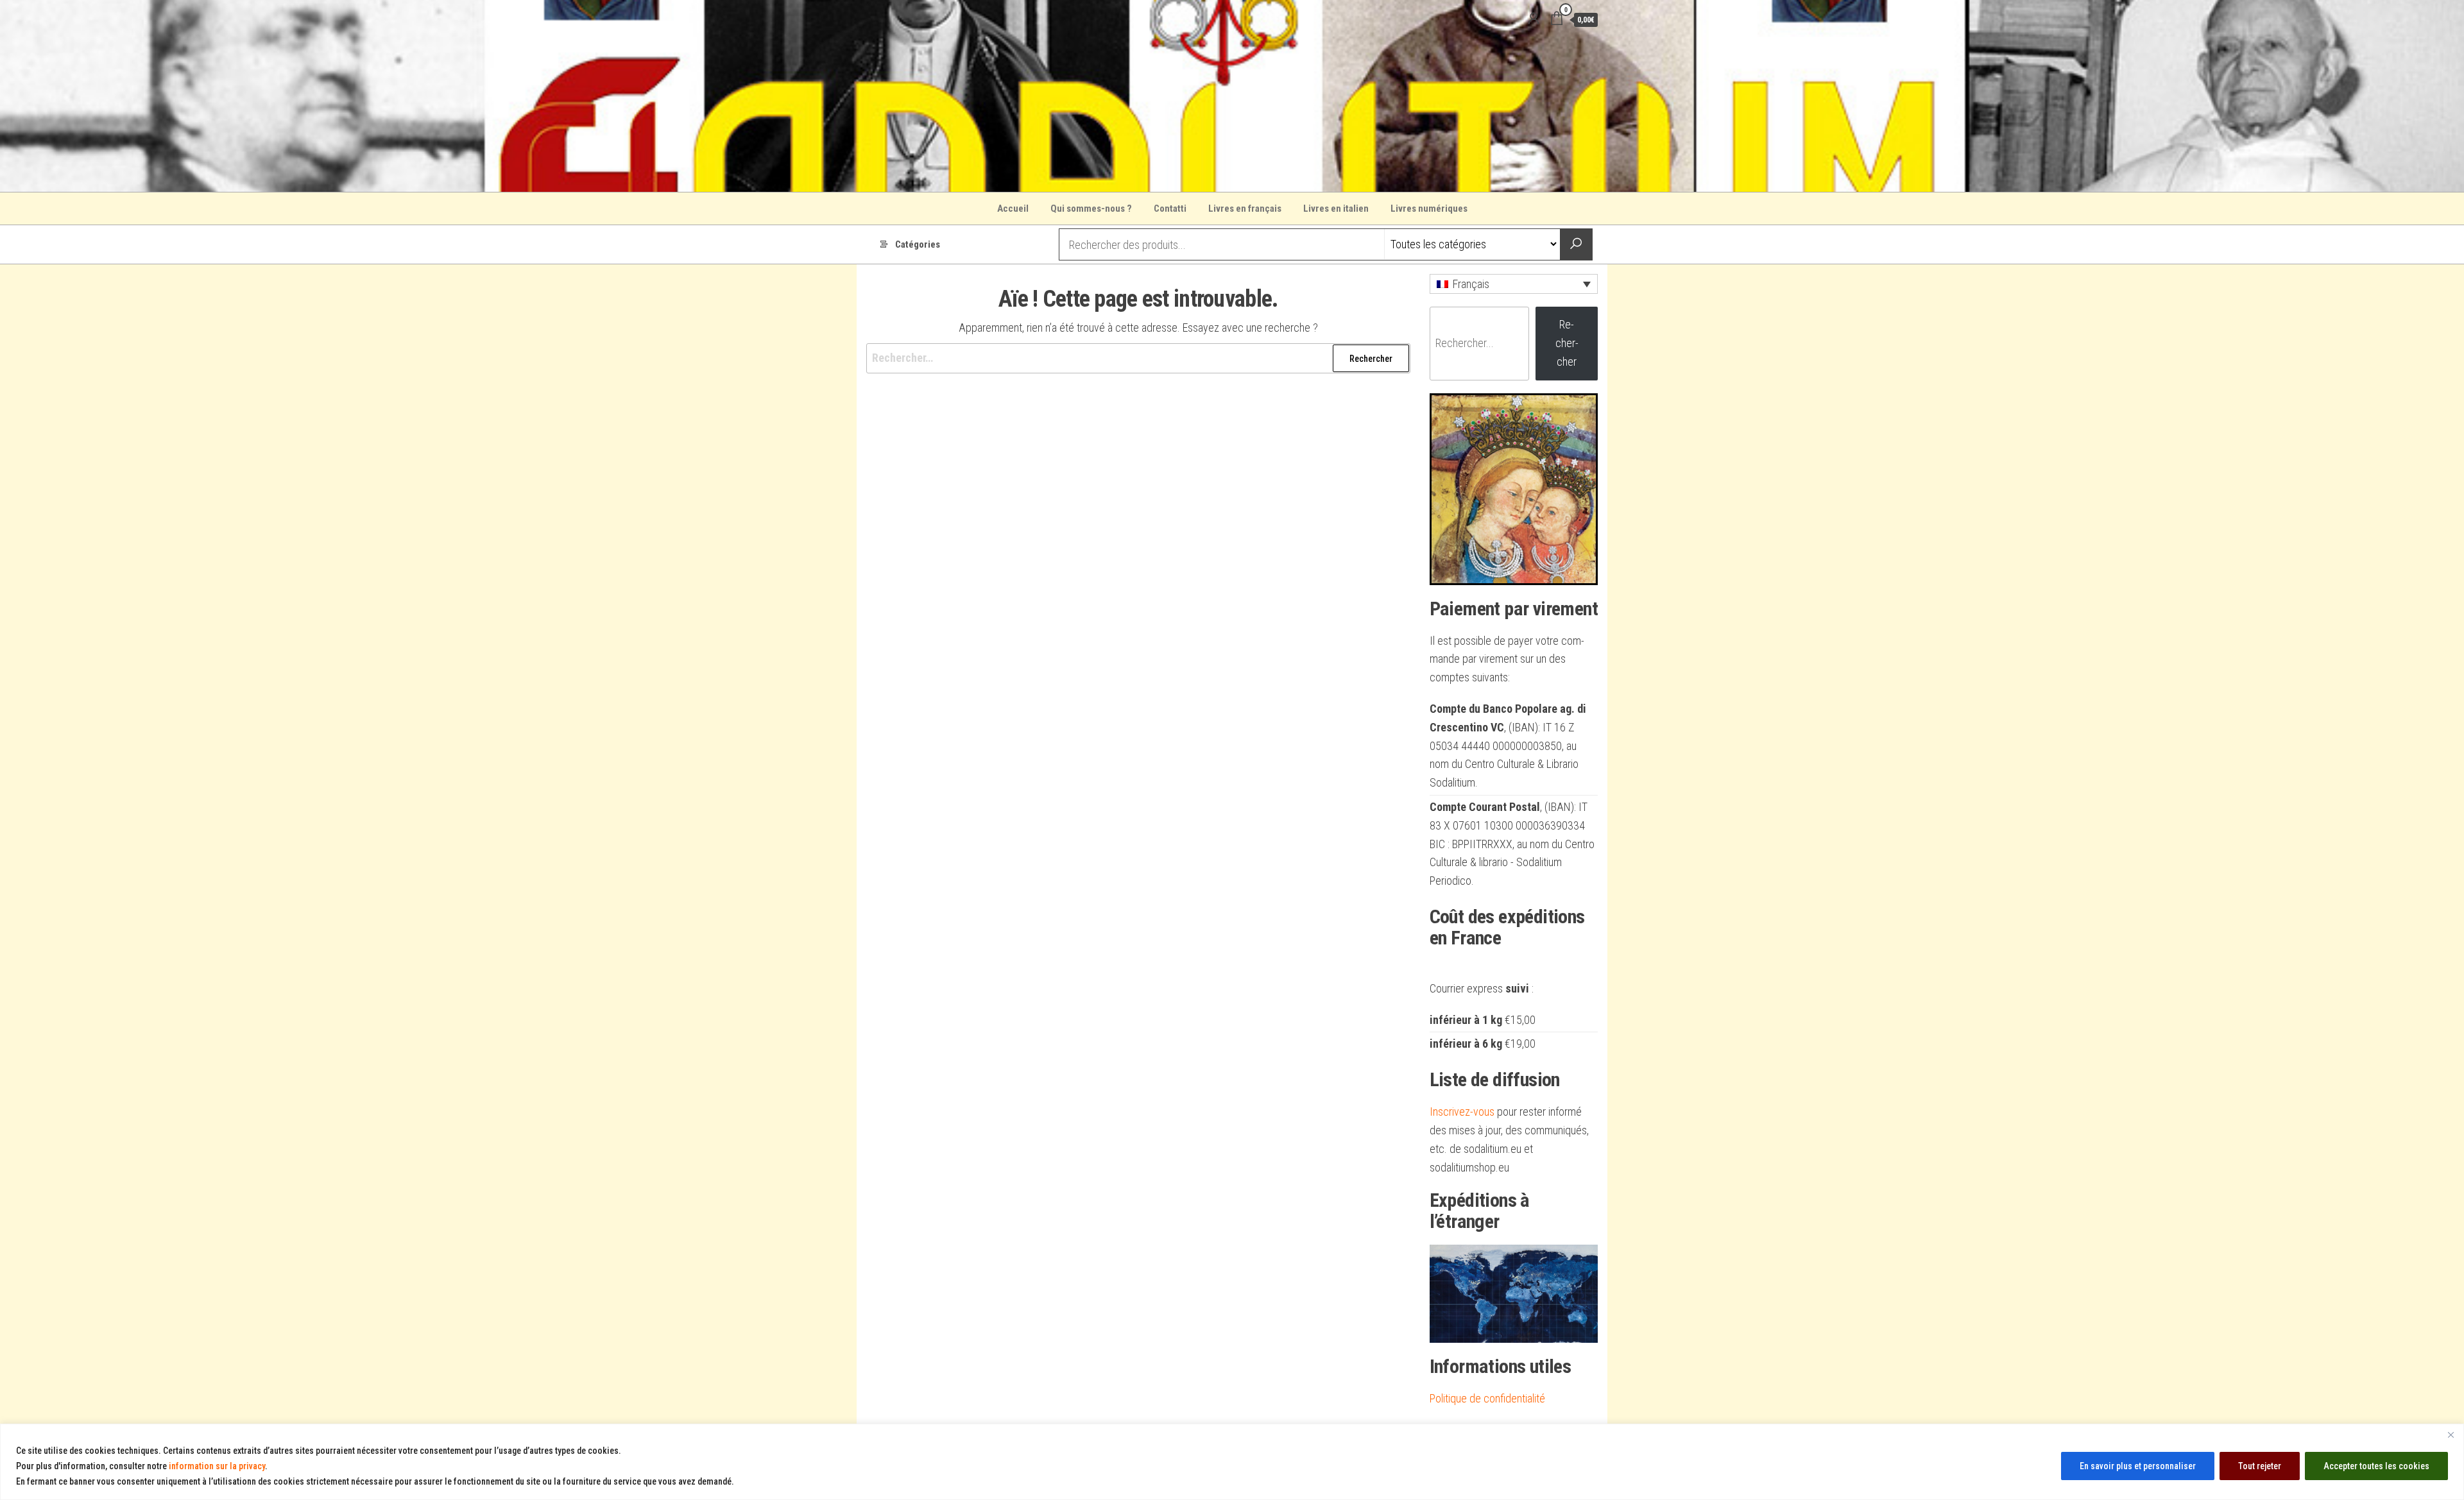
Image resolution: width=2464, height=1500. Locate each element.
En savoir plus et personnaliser (2138, 1466)
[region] (1232, 1462)
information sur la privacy (217, 1466)
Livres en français (1245, 209)
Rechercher (1567, 343)
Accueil (1013, 209)
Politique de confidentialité (1487, 1398)
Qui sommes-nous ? (1091, 209)
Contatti (1170, 209)
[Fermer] (2451, 1435)
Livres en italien (1336, 209)
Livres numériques (1429, 209)
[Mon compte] (1534, 19)
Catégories (918, 244)
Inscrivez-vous (1462, 1112)
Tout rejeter (2260, 1466)
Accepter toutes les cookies (2376, 1466)
